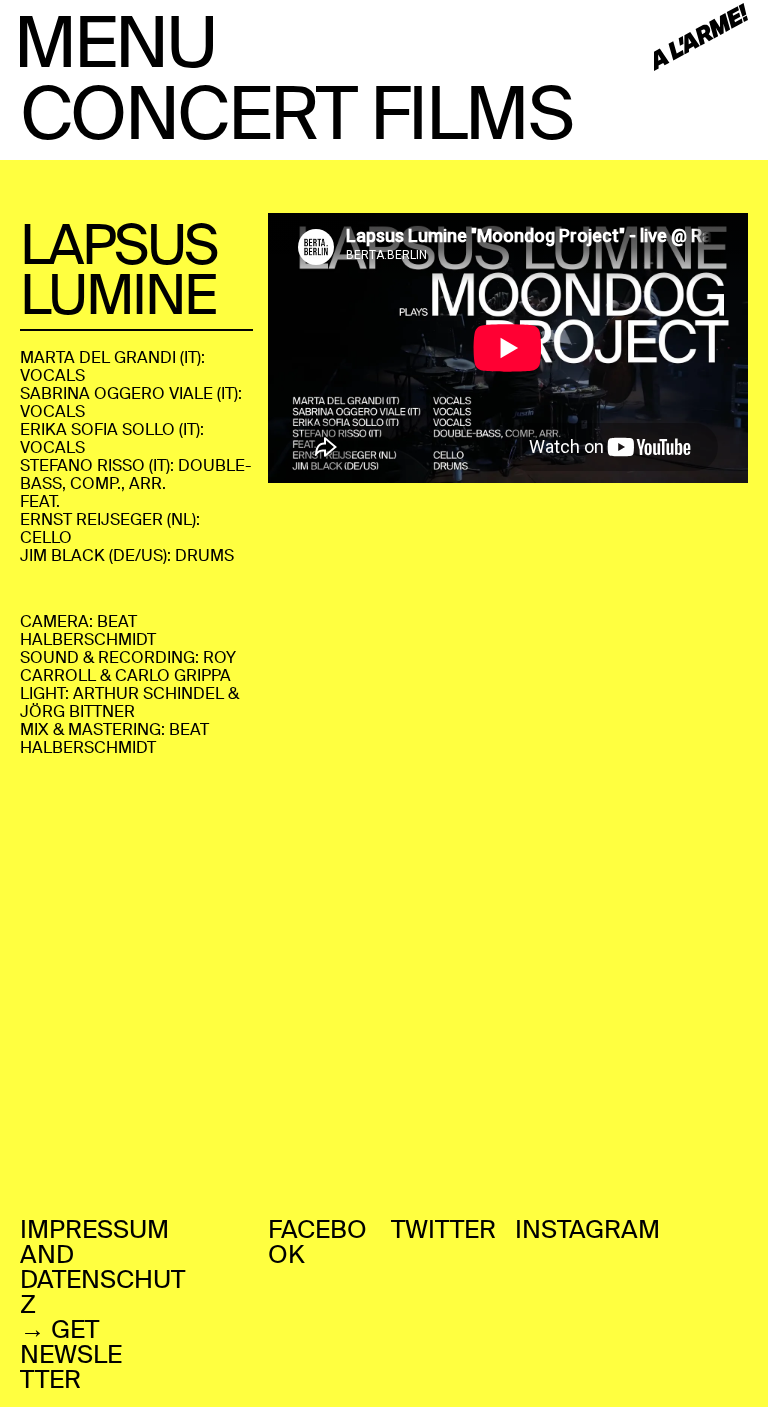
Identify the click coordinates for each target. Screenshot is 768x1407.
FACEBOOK (317, 1242)
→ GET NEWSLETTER (71, 1354)
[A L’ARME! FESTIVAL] (701, 38)
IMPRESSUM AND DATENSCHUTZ (102, 1267)
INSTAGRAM (587, 1229)
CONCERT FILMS (296, 114)
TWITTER (443, 1229)
